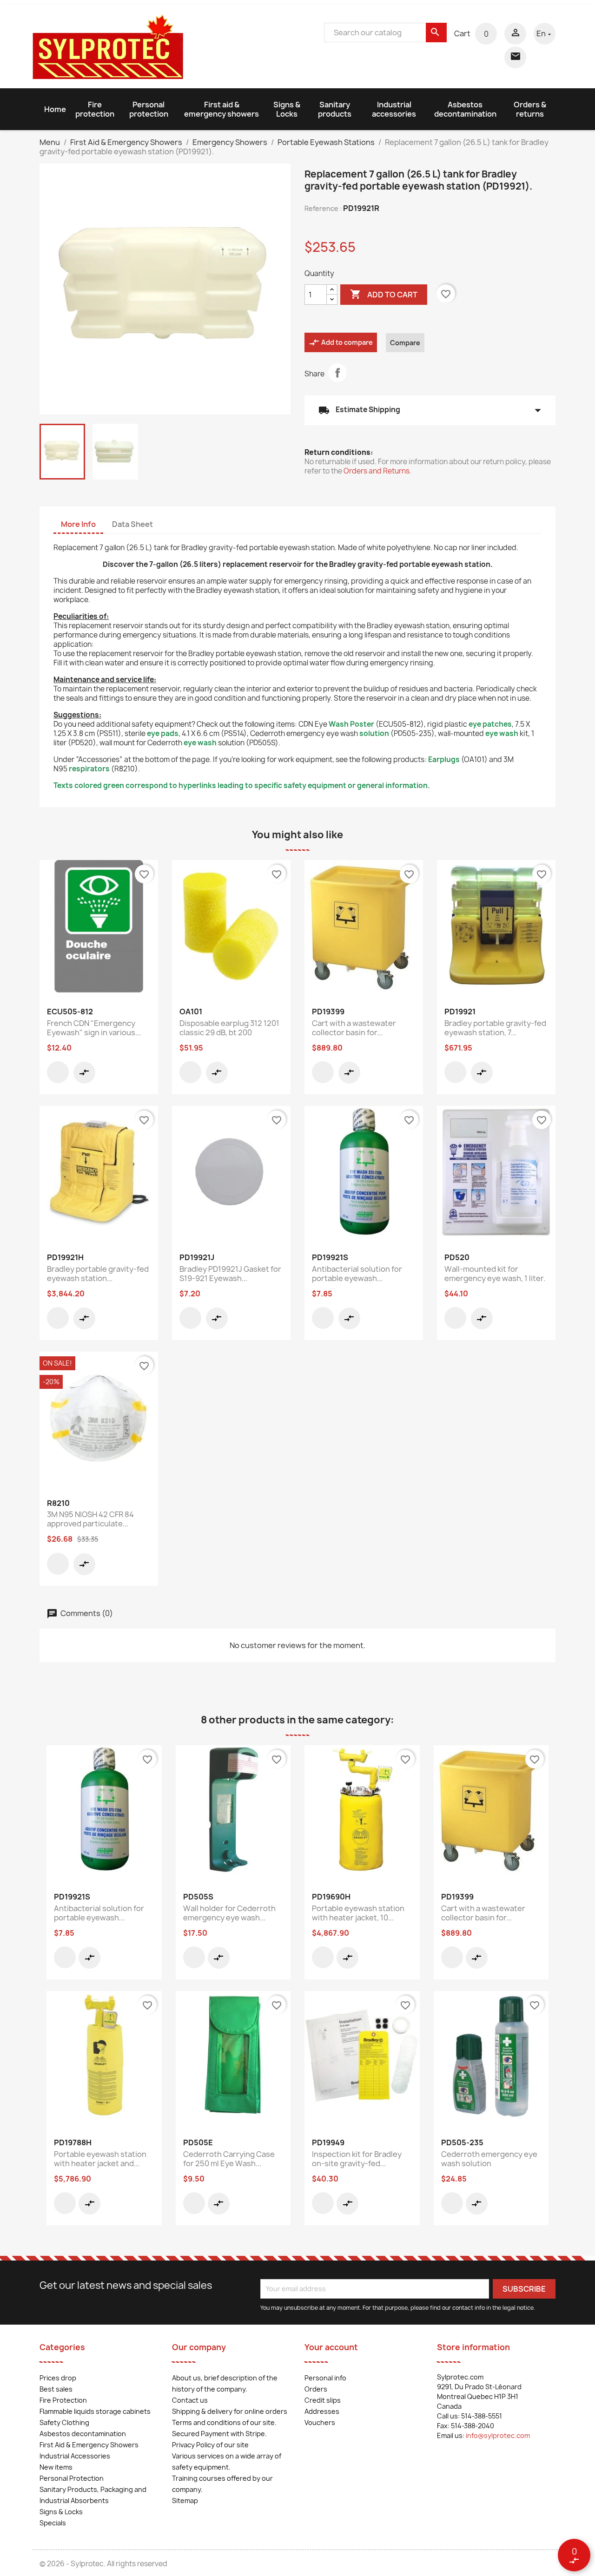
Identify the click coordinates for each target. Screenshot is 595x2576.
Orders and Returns (377, 471)
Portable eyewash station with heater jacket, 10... (358, 1913)
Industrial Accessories (75, 2456)
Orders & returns (530, 109)
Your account (331, 2347)
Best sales (56, 2389)
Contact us (190, 2400)
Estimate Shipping (430, 410)
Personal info (325, 2378)
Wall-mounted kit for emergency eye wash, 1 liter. (495, 1274)
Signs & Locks (287, 109)
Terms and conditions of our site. (224, 2422)
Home (55, 109)
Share (337, 373)
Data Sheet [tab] (132, 524)
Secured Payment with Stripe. (219, 2434)
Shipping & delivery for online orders (230, 2411)
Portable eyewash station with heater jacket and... (100, 2159)
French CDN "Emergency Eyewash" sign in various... (94, 1028)
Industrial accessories (394, 109)
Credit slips (323, 2400)
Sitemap (185, 2500)
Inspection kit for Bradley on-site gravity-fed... (357, 2159)
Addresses (322, 2411)
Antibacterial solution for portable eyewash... (357, 1274)
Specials (53, 2523)
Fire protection (95, 109)
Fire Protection (63, 2400)
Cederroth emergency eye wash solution (489, 2159)
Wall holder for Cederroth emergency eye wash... (229, 1913)
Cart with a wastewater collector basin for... (354, 1028)
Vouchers (320, 2422)
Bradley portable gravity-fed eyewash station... (98, 1274)
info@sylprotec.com (498, 2435)
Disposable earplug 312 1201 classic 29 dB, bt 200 (229, 1028)
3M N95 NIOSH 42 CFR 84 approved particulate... (90, 1519)
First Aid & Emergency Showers (89, 2445)
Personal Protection (72, 2478)
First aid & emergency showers (221, 109)
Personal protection (149, 109)
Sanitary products (335, 109)
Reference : (323, 208)
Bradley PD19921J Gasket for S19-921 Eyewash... (230, 1274)
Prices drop (58, 2378)
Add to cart (384, 294)
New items (56, 2467)
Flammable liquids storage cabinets (95, 2411)
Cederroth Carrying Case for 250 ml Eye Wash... (229, 2159)
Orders (316, 2389)
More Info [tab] (78, 524)
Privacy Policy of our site (210, 2445)
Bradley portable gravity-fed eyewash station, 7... (495, 1028)
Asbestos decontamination (465, 109)
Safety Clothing (64, 2422)
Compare (405, 343)
